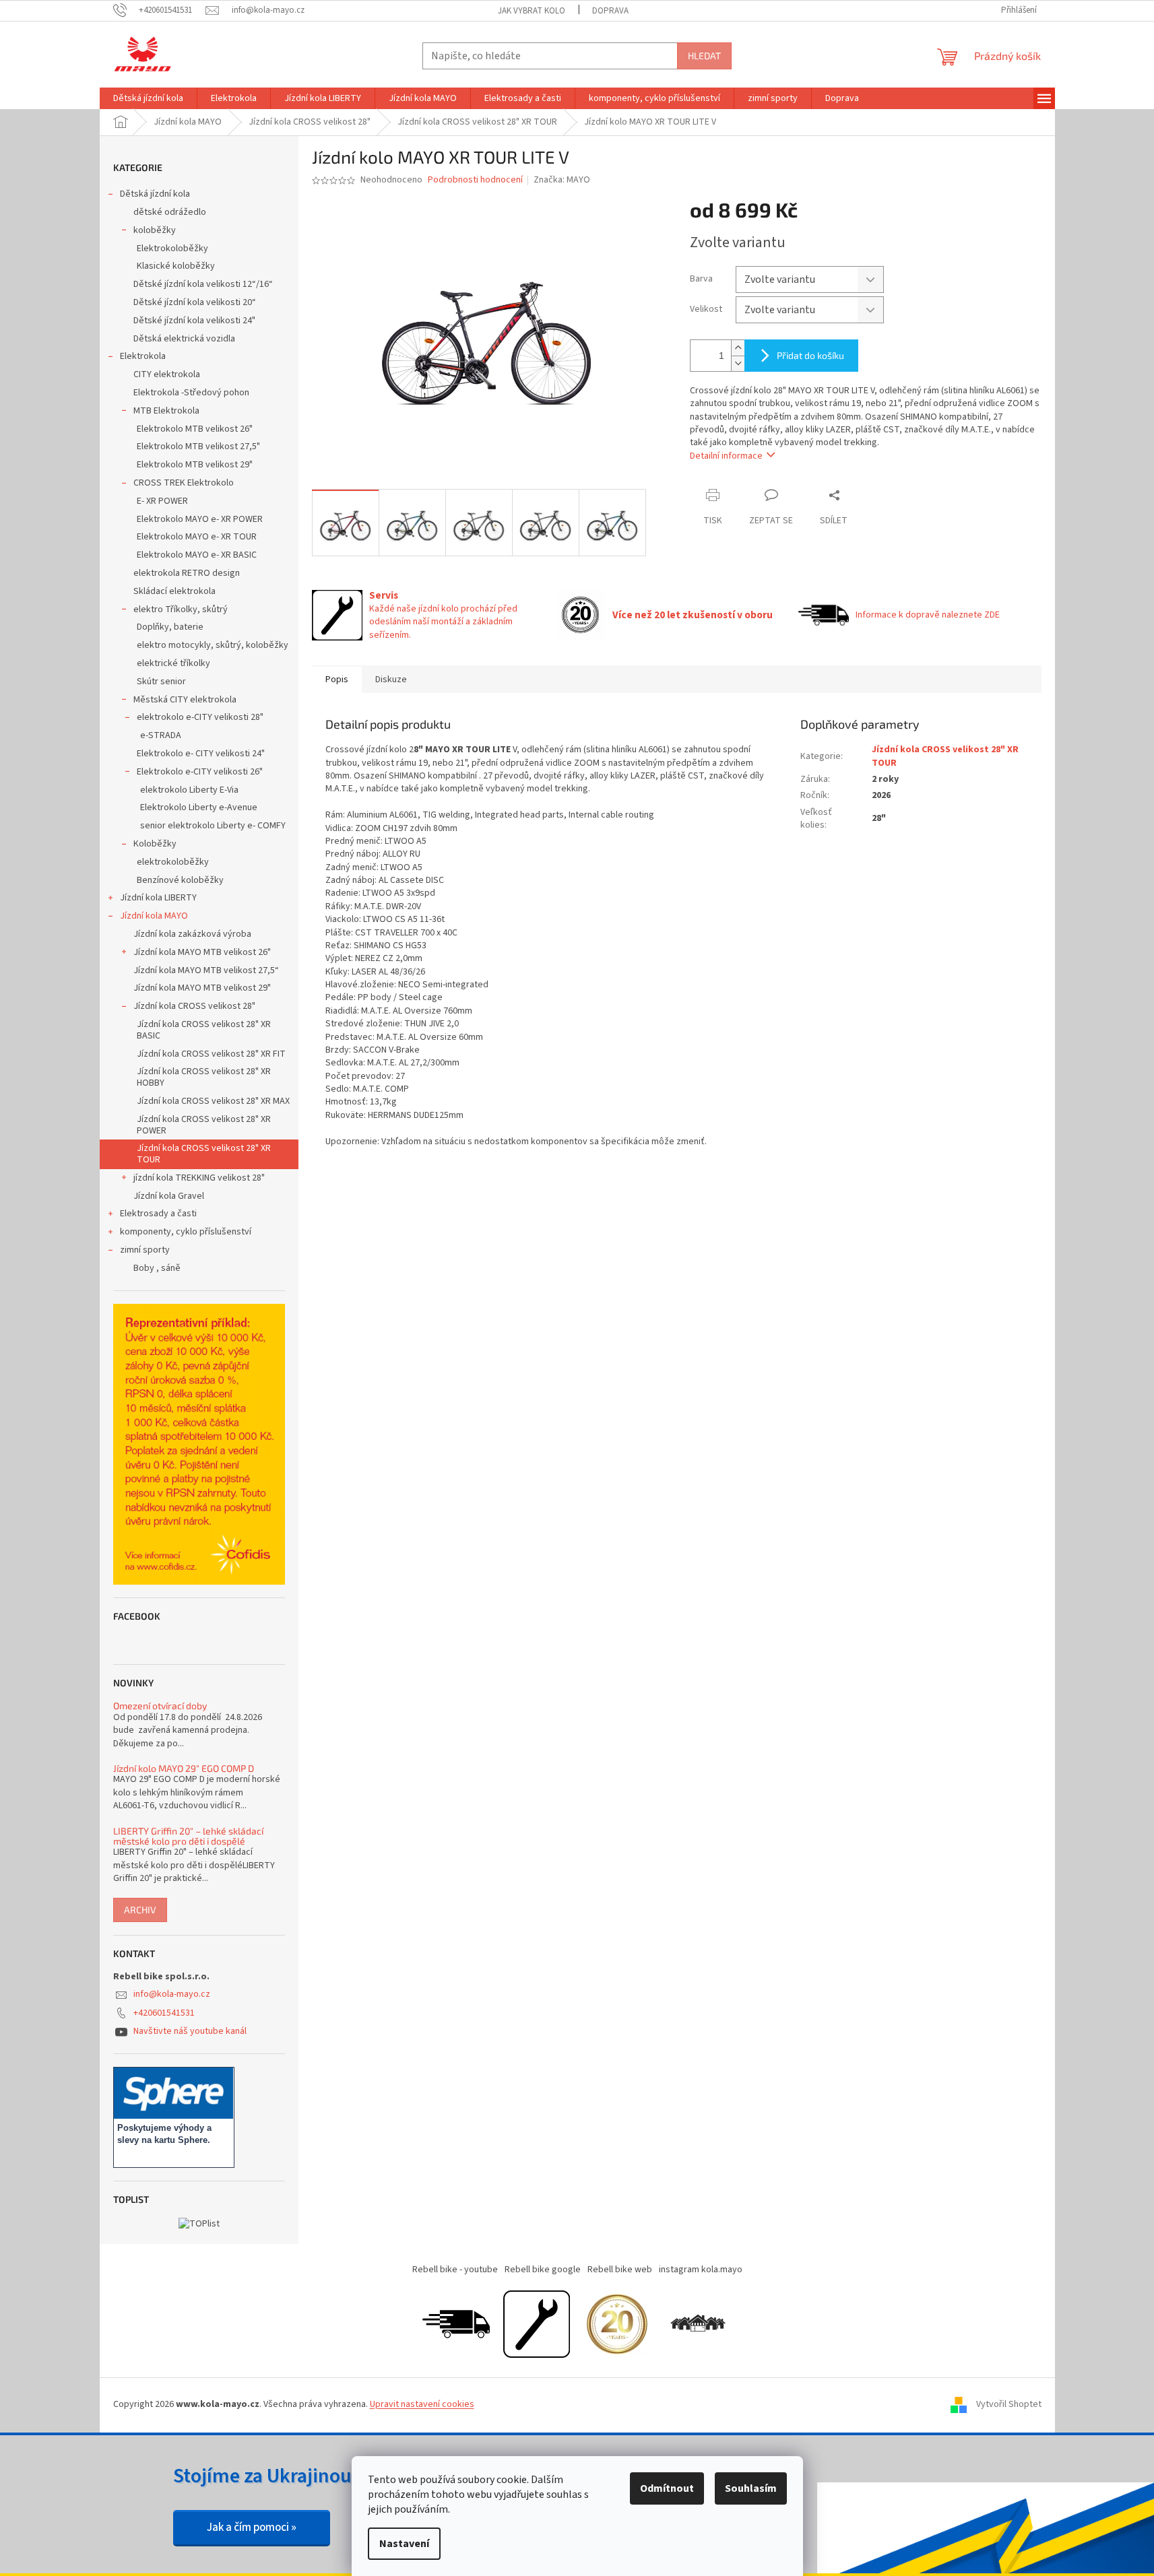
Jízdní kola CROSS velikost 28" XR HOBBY (204, 1077)
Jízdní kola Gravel (169, 1196)
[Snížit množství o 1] (738, 363)
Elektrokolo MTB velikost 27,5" (198, 447)
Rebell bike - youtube (455, 2270)
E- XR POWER (162, 501)
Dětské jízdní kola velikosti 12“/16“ (203, 284)
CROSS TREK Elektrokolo (184, 483)
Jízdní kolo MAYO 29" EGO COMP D (184, 1768)
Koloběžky (155, 844)
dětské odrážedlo (170, 212)
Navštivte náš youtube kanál (190, 2031)
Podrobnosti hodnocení (475, 180)
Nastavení (404, 2544)
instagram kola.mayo (701, 2270)
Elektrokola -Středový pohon (191, 393)
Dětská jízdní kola (155, 194)
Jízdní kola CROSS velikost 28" (194, 1006)
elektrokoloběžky (173, 862)
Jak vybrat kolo (532, 11)
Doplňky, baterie (170, 627)
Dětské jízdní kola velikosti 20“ (195, 302)
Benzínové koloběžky (180, 880)
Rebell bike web (620, 2270)
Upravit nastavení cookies (422, 2404)
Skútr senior (161, 682)
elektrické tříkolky (173, 663)
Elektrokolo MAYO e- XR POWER (200, 519)
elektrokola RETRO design (187, 573)
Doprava (610, 11)
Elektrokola (143, 356)
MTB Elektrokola (166, 411)
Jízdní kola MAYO (154, 916)
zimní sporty (145, 1250)
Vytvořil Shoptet (1009, 2404)
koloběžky (155, 230)
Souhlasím (751, 2488)
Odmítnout (667, 2488)
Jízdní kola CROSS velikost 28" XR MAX (213, 1101)
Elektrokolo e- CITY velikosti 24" (201, 754)
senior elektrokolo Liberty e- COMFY (213, 826)
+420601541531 (164, 2013)
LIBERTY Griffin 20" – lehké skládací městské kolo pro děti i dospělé (188, 1836)
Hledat (704, 56)
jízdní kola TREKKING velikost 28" (199, 1178)
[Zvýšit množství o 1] (738, 348)
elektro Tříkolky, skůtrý (181, 609)
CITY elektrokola (167, 374)
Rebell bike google (543, 2270)
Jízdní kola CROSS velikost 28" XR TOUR (204, 1154)
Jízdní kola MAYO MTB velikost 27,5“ (206, 970)
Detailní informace (726, 456)
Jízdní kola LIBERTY (158, 898)
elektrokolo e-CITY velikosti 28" (200, 717)
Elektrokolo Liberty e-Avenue (199, 807)
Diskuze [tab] (391, 680)
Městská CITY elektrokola (185, 700)
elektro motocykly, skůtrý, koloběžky (213, 645)
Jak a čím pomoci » (252, 2528)
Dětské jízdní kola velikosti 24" (194, 321)
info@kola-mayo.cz (172, 1994)
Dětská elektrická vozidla (184, 339)
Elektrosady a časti (158, 1214)
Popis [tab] (337, 680)
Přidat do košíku (810, 355)
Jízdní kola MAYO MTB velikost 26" (202, 952)
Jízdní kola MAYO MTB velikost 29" (202, 988)
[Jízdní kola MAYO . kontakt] (698, 2323)
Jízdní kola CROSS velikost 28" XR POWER (204, 1125)
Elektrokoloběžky (172, 249)
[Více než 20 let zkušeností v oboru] (617, 2323)
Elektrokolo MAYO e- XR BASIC (197, 555)
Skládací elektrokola (174, 591)
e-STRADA (161, 735)
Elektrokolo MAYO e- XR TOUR (197, 537)
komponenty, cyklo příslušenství (186, 1232)
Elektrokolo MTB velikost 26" (195, 429)
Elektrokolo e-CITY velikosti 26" (200, 772)
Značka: (562, 180)
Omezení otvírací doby (160, 1706)
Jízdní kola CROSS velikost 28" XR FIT (211, 1054)
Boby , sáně (157, 1268)
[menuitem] (148, 98)
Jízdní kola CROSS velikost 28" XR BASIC (204, 1030)
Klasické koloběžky (176, 266)
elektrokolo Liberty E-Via (189, 790)
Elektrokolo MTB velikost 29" (195, 465)
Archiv (140, 1910)
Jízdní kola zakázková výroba (192, 934)
